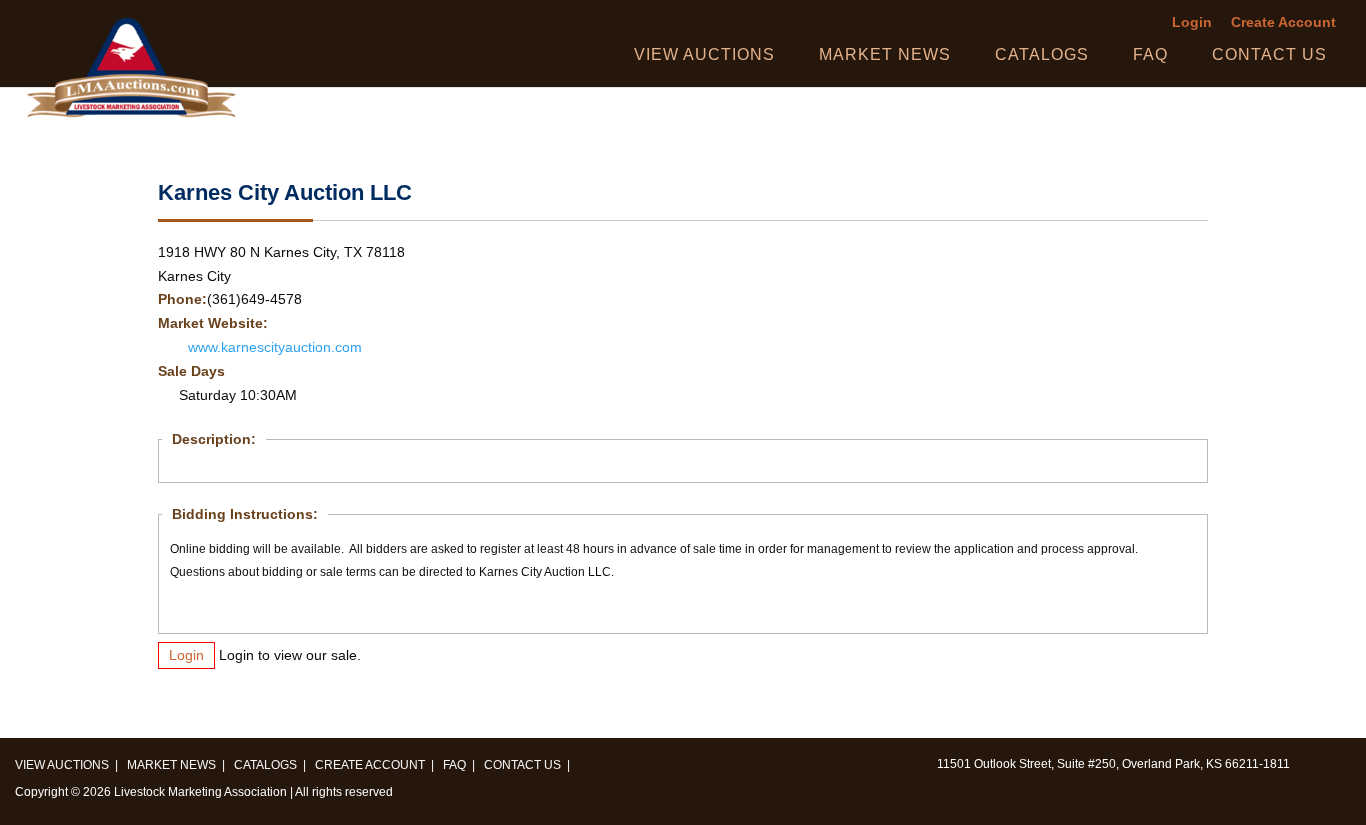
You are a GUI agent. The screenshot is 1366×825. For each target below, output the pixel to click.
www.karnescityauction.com (275, 347)
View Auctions (704, 54)
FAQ (1150, 54)
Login (1192, 22)
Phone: (182, 299)
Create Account (1283, 22)
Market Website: (213, 323)
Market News (885, 54)
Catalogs (1042, 54)
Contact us (1269, 54)
